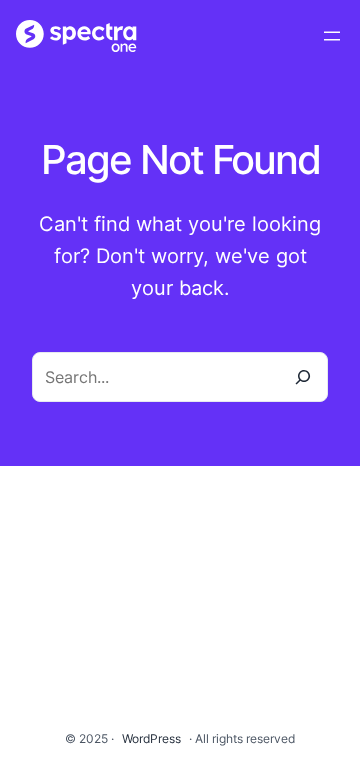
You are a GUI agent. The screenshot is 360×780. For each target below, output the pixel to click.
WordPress (151, 738)
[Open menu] (332, 36)
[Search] (303, 377)
